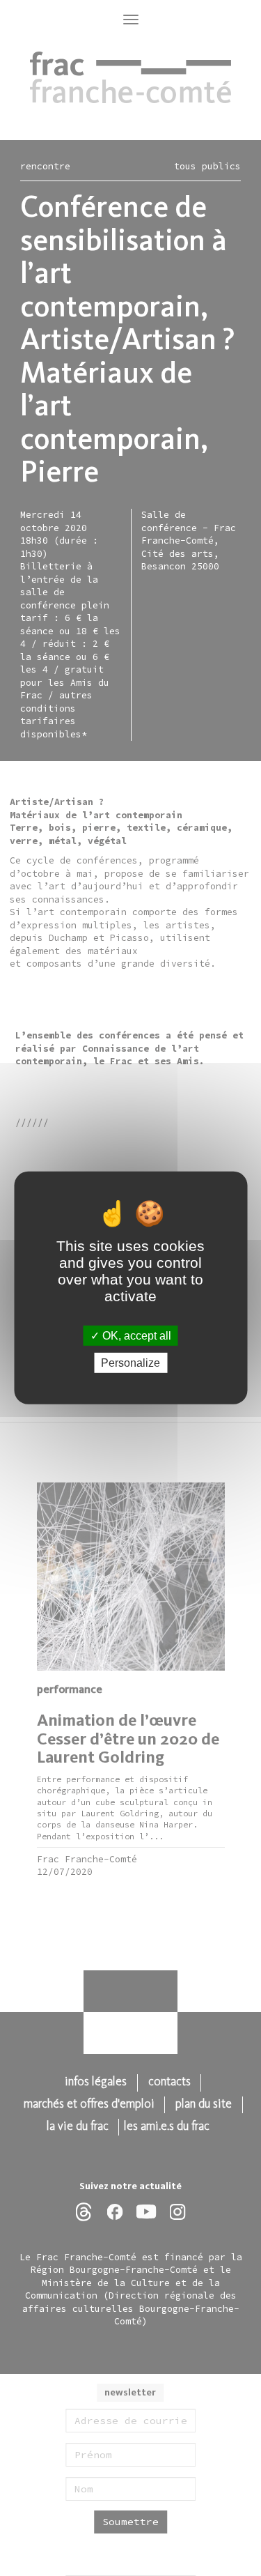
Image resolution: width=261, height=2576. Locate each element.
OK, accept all (135, 1336)
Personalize (130, 1363)
